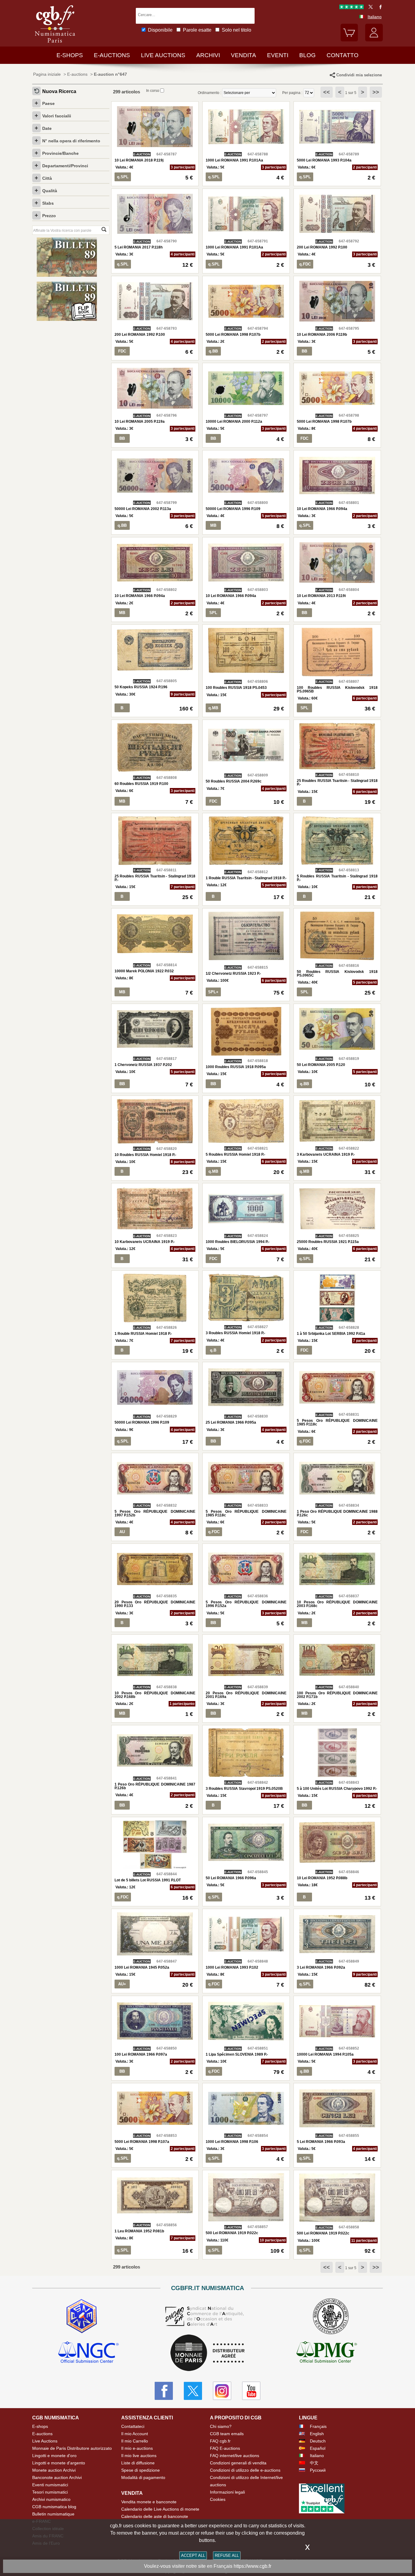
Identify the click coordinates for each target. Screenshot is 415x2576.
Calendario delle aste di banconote (155, 2516)
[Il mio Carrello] (349, 40)
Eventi (278, 55)
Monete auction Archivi (54, 2470)
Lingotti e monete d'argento (59, 2463)
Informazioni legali (227, 2492)
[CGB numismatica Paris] (55, 44)
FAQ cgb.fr (220, 2441)
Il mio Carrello (135, 2441)
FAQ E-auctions (225, 2448)
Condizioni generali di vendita (238, 2463)
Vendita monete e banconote (149, 2502)
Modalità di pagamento (143, 2477)
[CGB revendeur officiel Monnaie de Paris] (207, 2353)
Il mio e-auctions (137, 2448)
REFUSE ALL (227, 2555)
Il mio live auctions (139, 2456)
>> (376, 92)
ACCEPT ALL (193, 2555)
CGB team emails (227, 2434)
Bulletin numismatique (53, 2514)
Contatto (343, 55)
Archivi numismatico (51, 2499)
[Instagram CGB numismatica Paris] (222, 2391)
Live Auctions (45, 2441)
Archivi (208, 55)
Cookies (218, 2499)
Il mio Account (135, 2434)
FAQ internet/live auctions (235, 2456)
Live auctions (163, 55)
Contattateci (133, 2426)
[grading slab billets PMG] (327, 2353)
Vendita (244, 55)
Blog (307, 55)
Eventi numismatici (50, 2485)
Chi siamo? (221, 2426)
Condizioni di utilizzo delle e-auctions (245, 2470)
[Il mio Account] (374, 40)
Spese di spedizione (141, 2470)
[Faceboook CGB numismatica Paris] (164, 2391)
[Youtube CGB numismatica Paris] (251, 2391)
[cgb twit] (369, 8)
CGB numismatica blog (54, 2507)
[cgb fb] (379, 8)
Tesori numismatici (50, 2492)
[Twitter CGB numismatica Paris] (193, 2391)
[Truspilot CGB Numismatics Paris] (352, 8)
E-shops (70, 55)
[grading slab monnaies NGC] (88, 2353)
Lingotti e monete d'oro (54, 2456)
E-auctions (112, 55)
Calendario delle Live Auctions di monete (160, 2509)
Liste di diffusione (138, 2463)
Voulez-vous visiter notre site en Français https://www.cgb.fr (208, 2566)
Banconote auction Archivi (57, 2477)
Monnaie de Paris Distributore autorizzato (72, 2448)
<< (327, 92)
